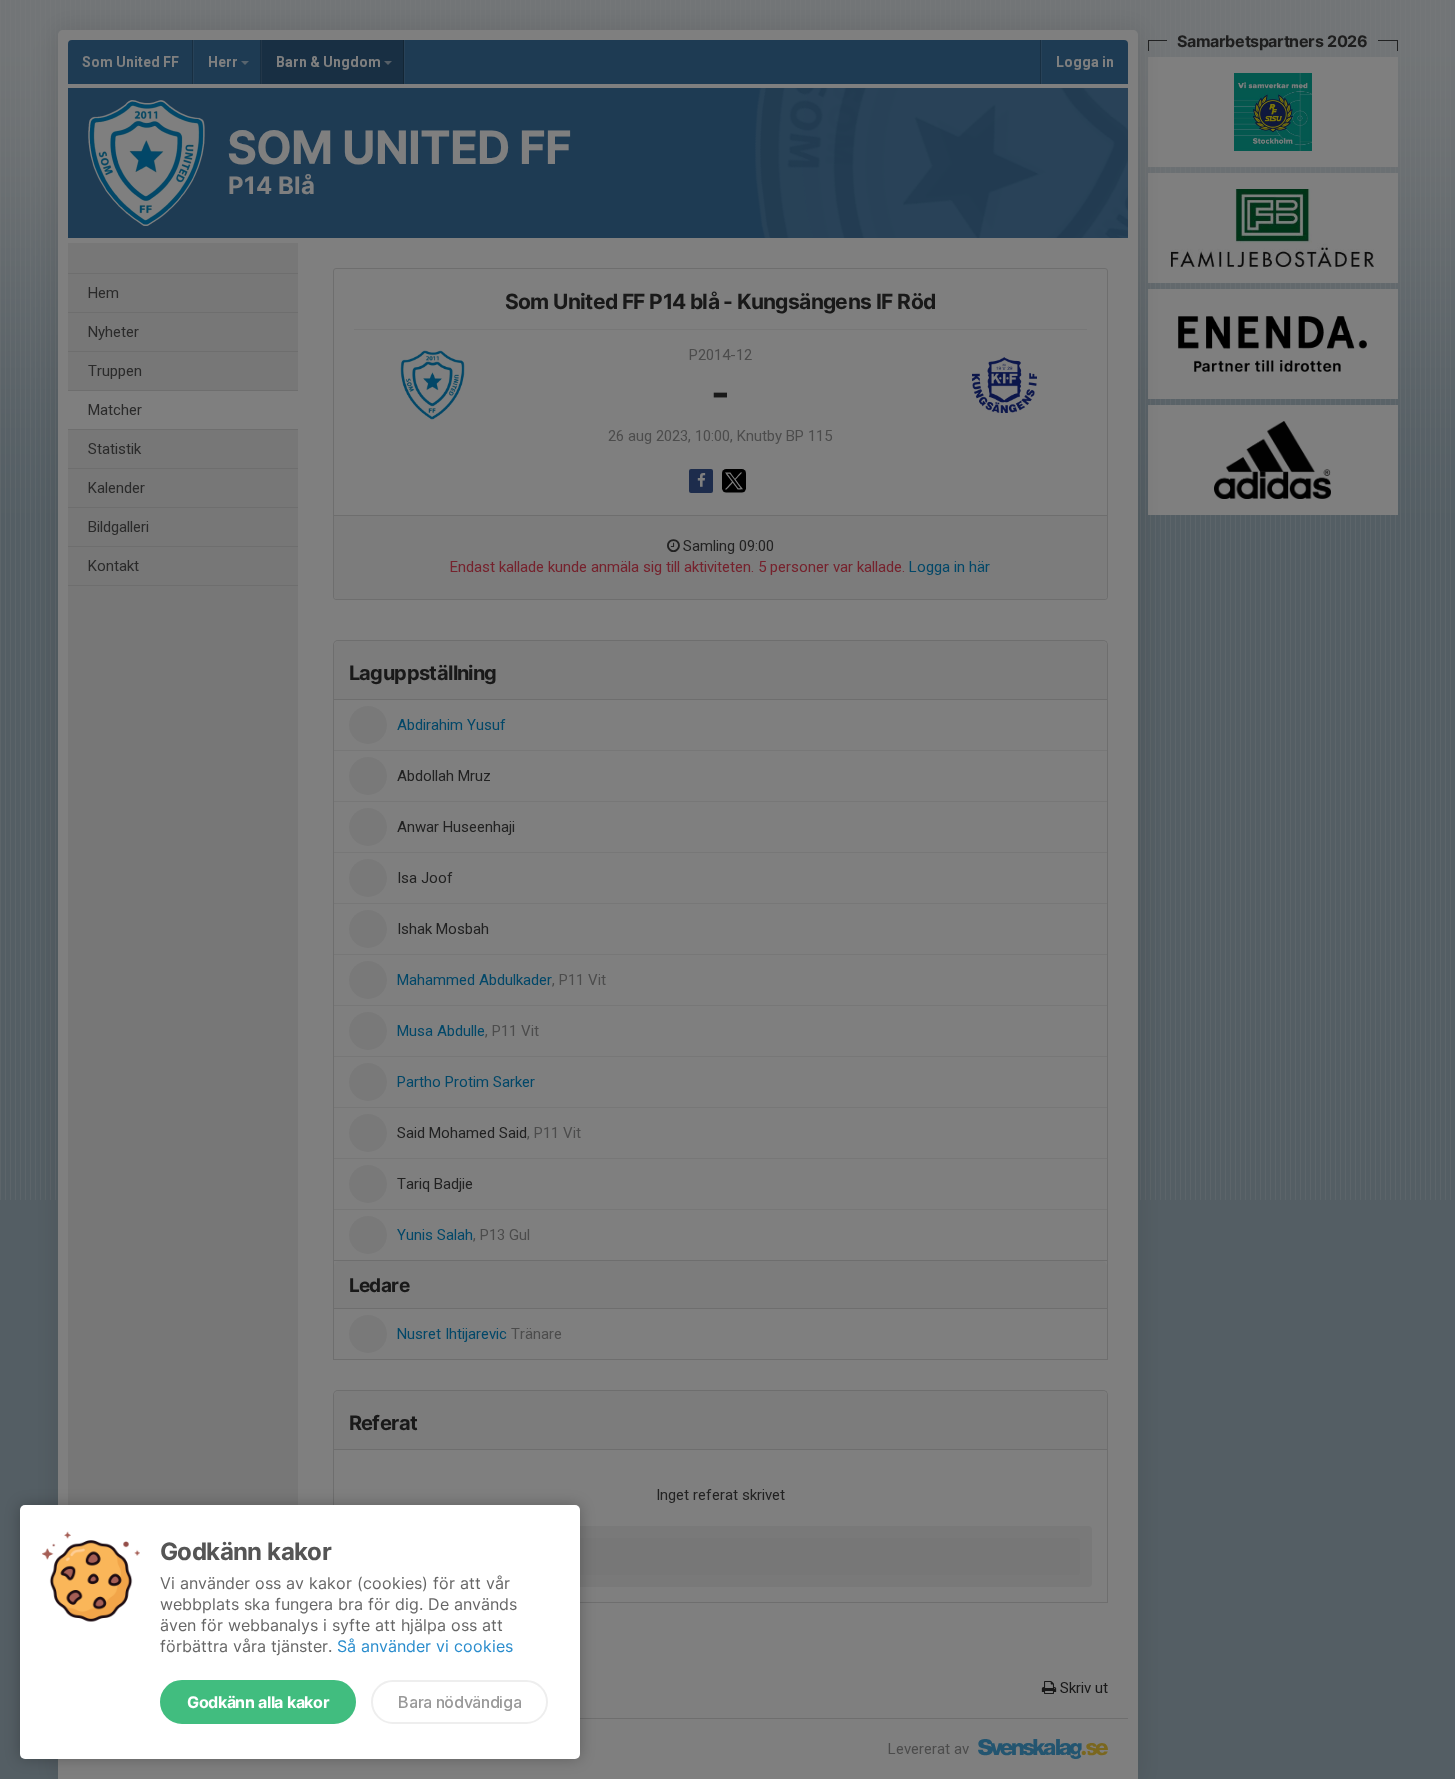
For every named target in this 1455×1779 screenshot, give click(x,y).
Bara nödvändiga (459, 1702)
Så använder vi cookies (425, 1646)
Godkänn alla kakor (258, 1702)
